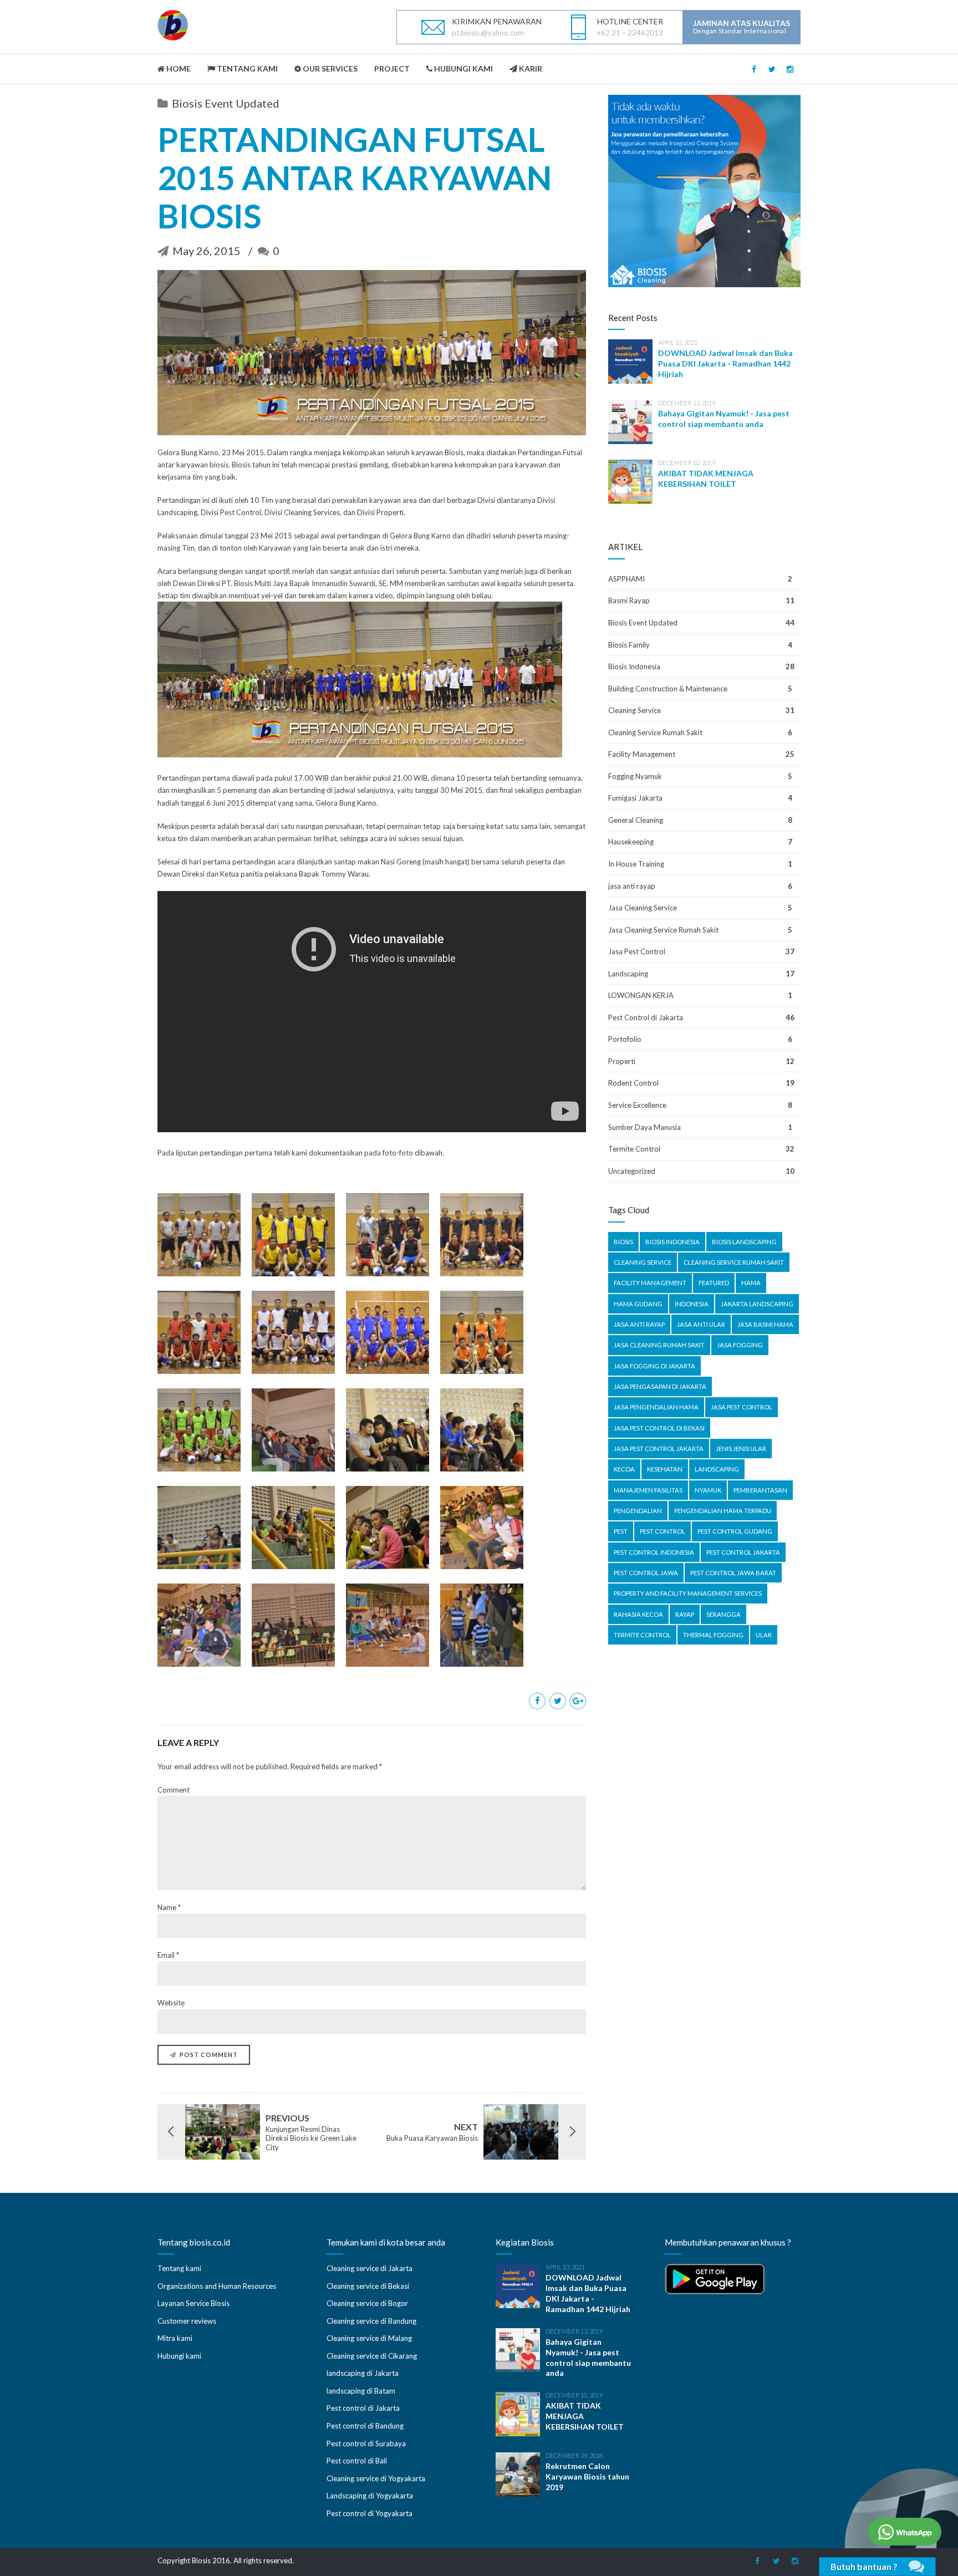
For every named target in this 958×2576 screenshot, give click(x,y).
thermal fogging (713, 1635)
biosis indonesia (672, 1242)
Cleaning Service (635, 710)
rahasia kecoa (638, 1614)
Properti (622, 1061)
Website (171, 2003)
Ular (764, 1635)
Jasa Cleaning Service (643, 908)
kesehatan (665, 1469)
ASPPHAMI (626, 579)
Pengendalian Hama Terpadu (723, 1511)
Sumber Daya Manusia (644, 1127)
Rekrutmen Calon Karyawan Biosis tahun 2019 (587, 2476)
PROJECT (392, 68)
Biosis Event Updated (226, 103)
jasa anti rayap (632, 886)
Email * (168, 1955)
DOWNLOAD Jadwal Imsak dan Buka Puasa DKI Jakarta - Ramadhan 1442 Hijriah (725, 363)
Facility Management (642, 754)
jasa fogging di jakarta (654, 1366)
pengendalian (638, 1511)
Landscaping (628, 974)
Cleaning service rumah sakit (734, 1262)
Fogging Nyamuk (635, 776)
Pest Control (663, 1531)
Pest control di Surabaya (366, 2443)
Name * (169, 1907)
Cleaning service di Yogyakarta (376, 2478)
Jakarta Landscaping (757, 1304)
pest (621, 1531)
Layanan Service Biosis (193, 2303)
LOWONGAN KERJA (641, 995)
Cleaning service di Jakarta (370, 2268)
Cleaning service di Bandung (371, 2321)
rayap (685, 1614)
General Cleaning (636, 820)
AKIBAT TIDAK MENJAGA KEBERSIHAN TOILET (706, 478)
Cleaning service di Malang (369, 2338)
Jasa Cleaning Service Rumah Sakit (663, 930)
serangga (723, 1614)
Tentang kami (179, 2268)
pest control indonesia (654, 1552)
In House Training (636, 864)
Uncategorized (632, 1171)
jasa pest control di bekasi (659, 1428)
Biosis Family (629, 645)
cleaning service (643, 1262)
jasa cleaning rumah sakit (659, 1345)
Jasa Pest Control (637, 951)
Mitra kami (175, 2338)
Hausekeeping (631, 842)
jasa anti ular (701, 1324)
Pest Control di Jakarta (646, 1017)
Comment (174, 1790)
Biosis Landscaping (744, 1242)
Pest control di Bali (357, 2461)
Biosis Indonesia (634, 666)
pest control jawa (646, 1573)
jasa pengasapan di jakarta (660, 1386)
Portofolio (625, 1039)
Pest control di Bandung (365, 2426)
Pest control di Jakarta (363, 2408)
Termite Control (634, 1149)
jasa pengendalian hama (656, 1407)
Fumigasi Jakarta (635, 798)
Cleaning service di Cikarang (372, 2356)
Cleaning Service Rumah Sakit (655, 732)
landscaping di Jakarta (363, 2373)
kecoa (624, 1469)
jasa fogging (740, 1345)
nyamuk (708, 1490)
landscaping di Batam (361, 2391)
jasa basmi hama (765, 1324)
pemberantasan (760, 1490)
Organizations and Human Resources (217, 2286)
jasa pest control (742, 1407)
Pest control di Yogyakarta (370, 2513)
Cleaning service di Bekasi (368, 2286)
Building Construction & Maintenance (668, 689)
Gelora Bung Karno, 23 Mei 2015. (212, 452)
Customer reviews (187, 2321)
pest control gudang (735, 1531)
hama (751, 1283)
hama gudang (638, 1304)
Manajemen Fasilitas (648, 1490)
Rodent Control (633, 1083)
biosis (623, 1242)
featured (714, 1283)
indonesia (692, 1304)
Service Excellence (637, 1105)
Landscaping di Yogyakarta (370, 2496)
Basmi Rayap (629, 600)
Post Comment (209, 2055)
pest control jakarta (743, 1552)
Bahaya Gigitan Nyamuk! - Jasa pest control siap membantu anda (724, 419)
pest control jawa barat (733, 1573)
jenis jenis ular (741, 1449)
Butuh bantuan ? (864, 2566)
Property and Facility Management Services (688, 1593)
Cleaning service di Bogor (367, 2303)
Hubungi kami (179, 2356)
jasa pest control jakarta (659, 1449)
